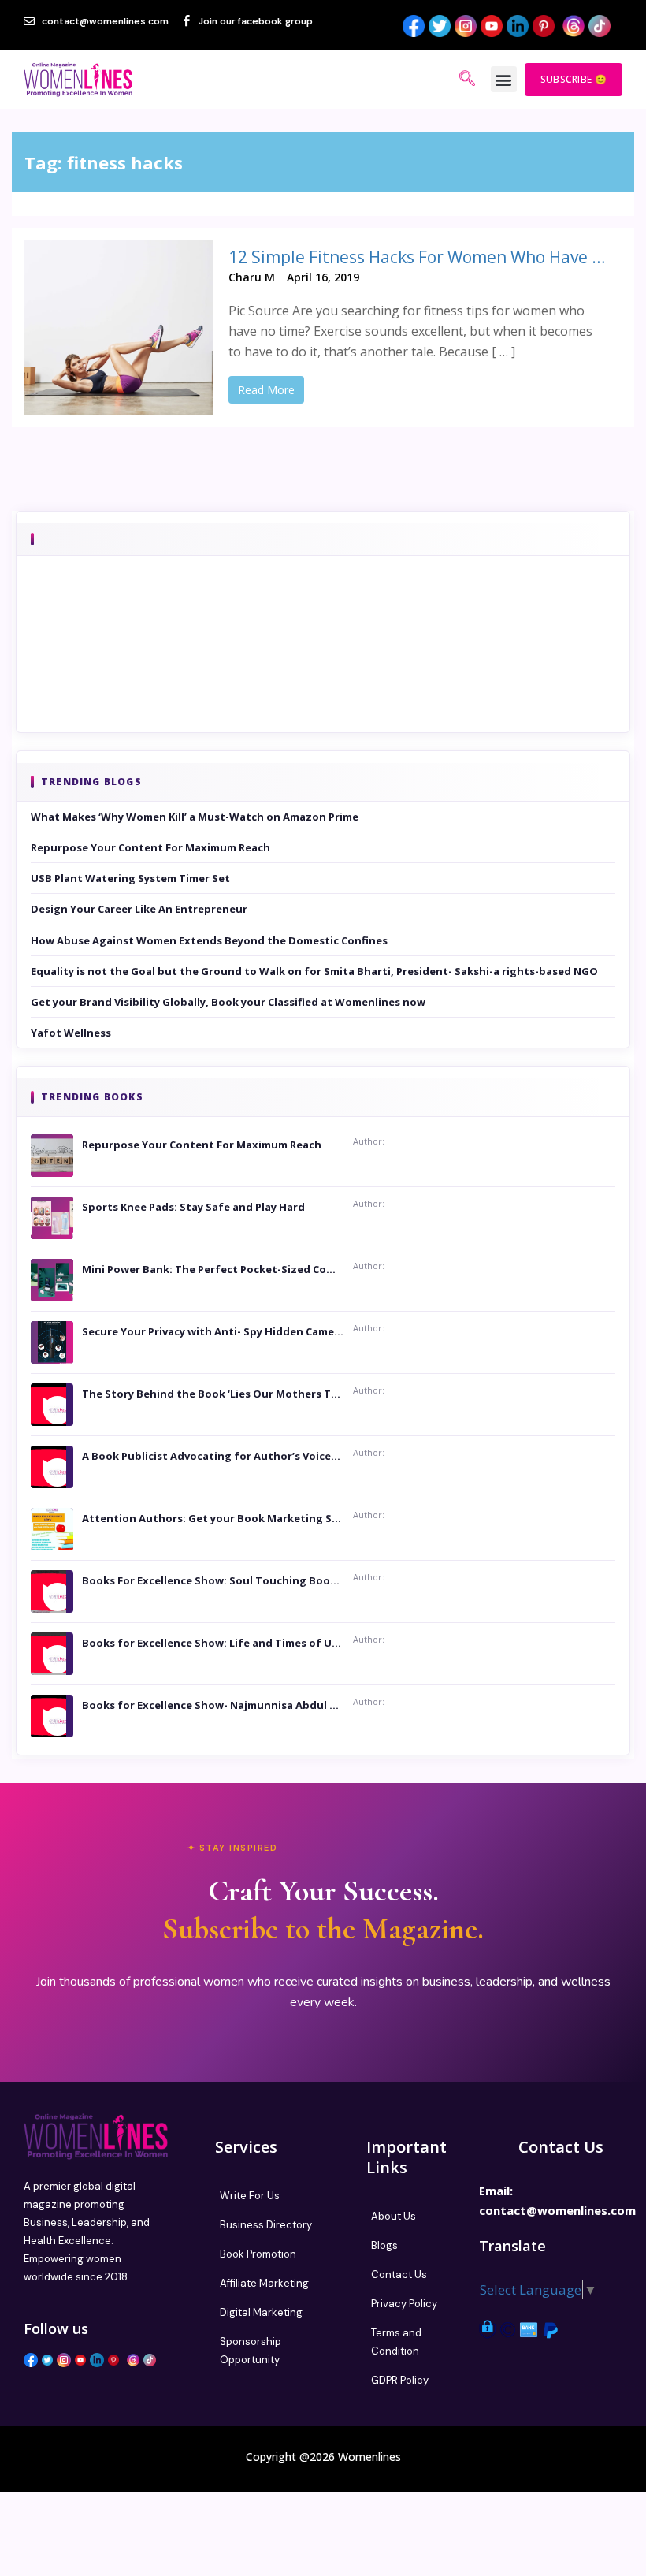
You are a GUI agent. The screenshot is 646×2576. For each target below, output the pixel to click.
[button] (504, 79)
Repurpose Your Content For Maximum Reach (150, 847)
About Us (394, 2216)
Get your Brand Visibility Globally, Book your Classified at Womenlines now (228, 1002)
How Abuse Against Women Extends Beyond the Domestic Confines (209, 940)
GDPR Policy (400, 2380)
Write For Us (250, 2196)
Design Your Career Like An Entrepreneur (139, 909)
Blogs (384, 2245)
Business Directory (266, 2225)
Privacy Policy (404, 2304)
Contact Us (399, 2274)
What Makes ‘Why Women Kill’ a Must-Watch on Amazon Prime (195, 817)
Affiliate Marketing (264, 2283)
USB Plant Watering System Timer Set (130, 878)
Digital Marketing (261, 2312)
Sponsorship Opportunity (251, 2351)
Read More (266, 390)
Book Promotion (258, 2254)
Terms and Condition (396, 2342)
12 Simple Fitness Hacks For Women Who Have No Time (418, 257)
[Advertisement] (323, 666)
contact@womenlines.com (557, 2210)
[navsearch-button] (467, 80)
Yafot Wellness (71, 1033)
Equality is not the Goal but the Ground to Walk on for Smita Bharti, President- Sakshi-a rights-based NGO (314, 971)
